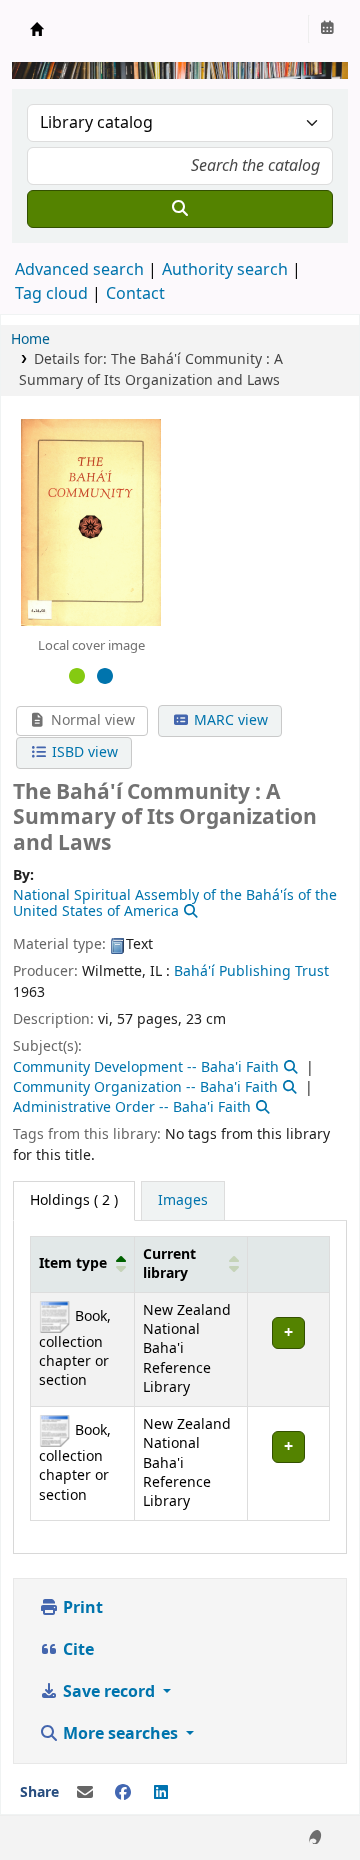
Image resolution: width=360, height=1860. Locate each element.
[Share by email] (85, 1793)
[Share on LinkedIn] (161, 1793)
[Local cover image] (91, 522)
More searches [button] (120, 1734)
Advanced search (79, 270)
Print (81, 1608)
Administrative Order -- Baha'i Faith (132, 1107)
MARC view (229, 720)
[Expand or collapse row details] (288, 1349)
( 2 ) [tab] (74, 1200)
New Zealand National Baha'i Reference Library (37, 29)
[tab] (183, 1201)
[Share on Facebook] (123, 1793)
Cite (76, 1650)
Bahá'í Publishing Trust (251, 971)
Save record (109, 1692)
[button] (121, 1264)
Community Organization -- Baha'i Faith (145, 1087)
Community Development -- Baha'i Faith (146, 1067)
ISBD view (83, 752)
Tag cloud (51, 294)
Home (30, 339)
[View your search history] (327, 29)
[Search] (180, 209)
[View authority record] (189, 911)
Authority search (225, 270)
